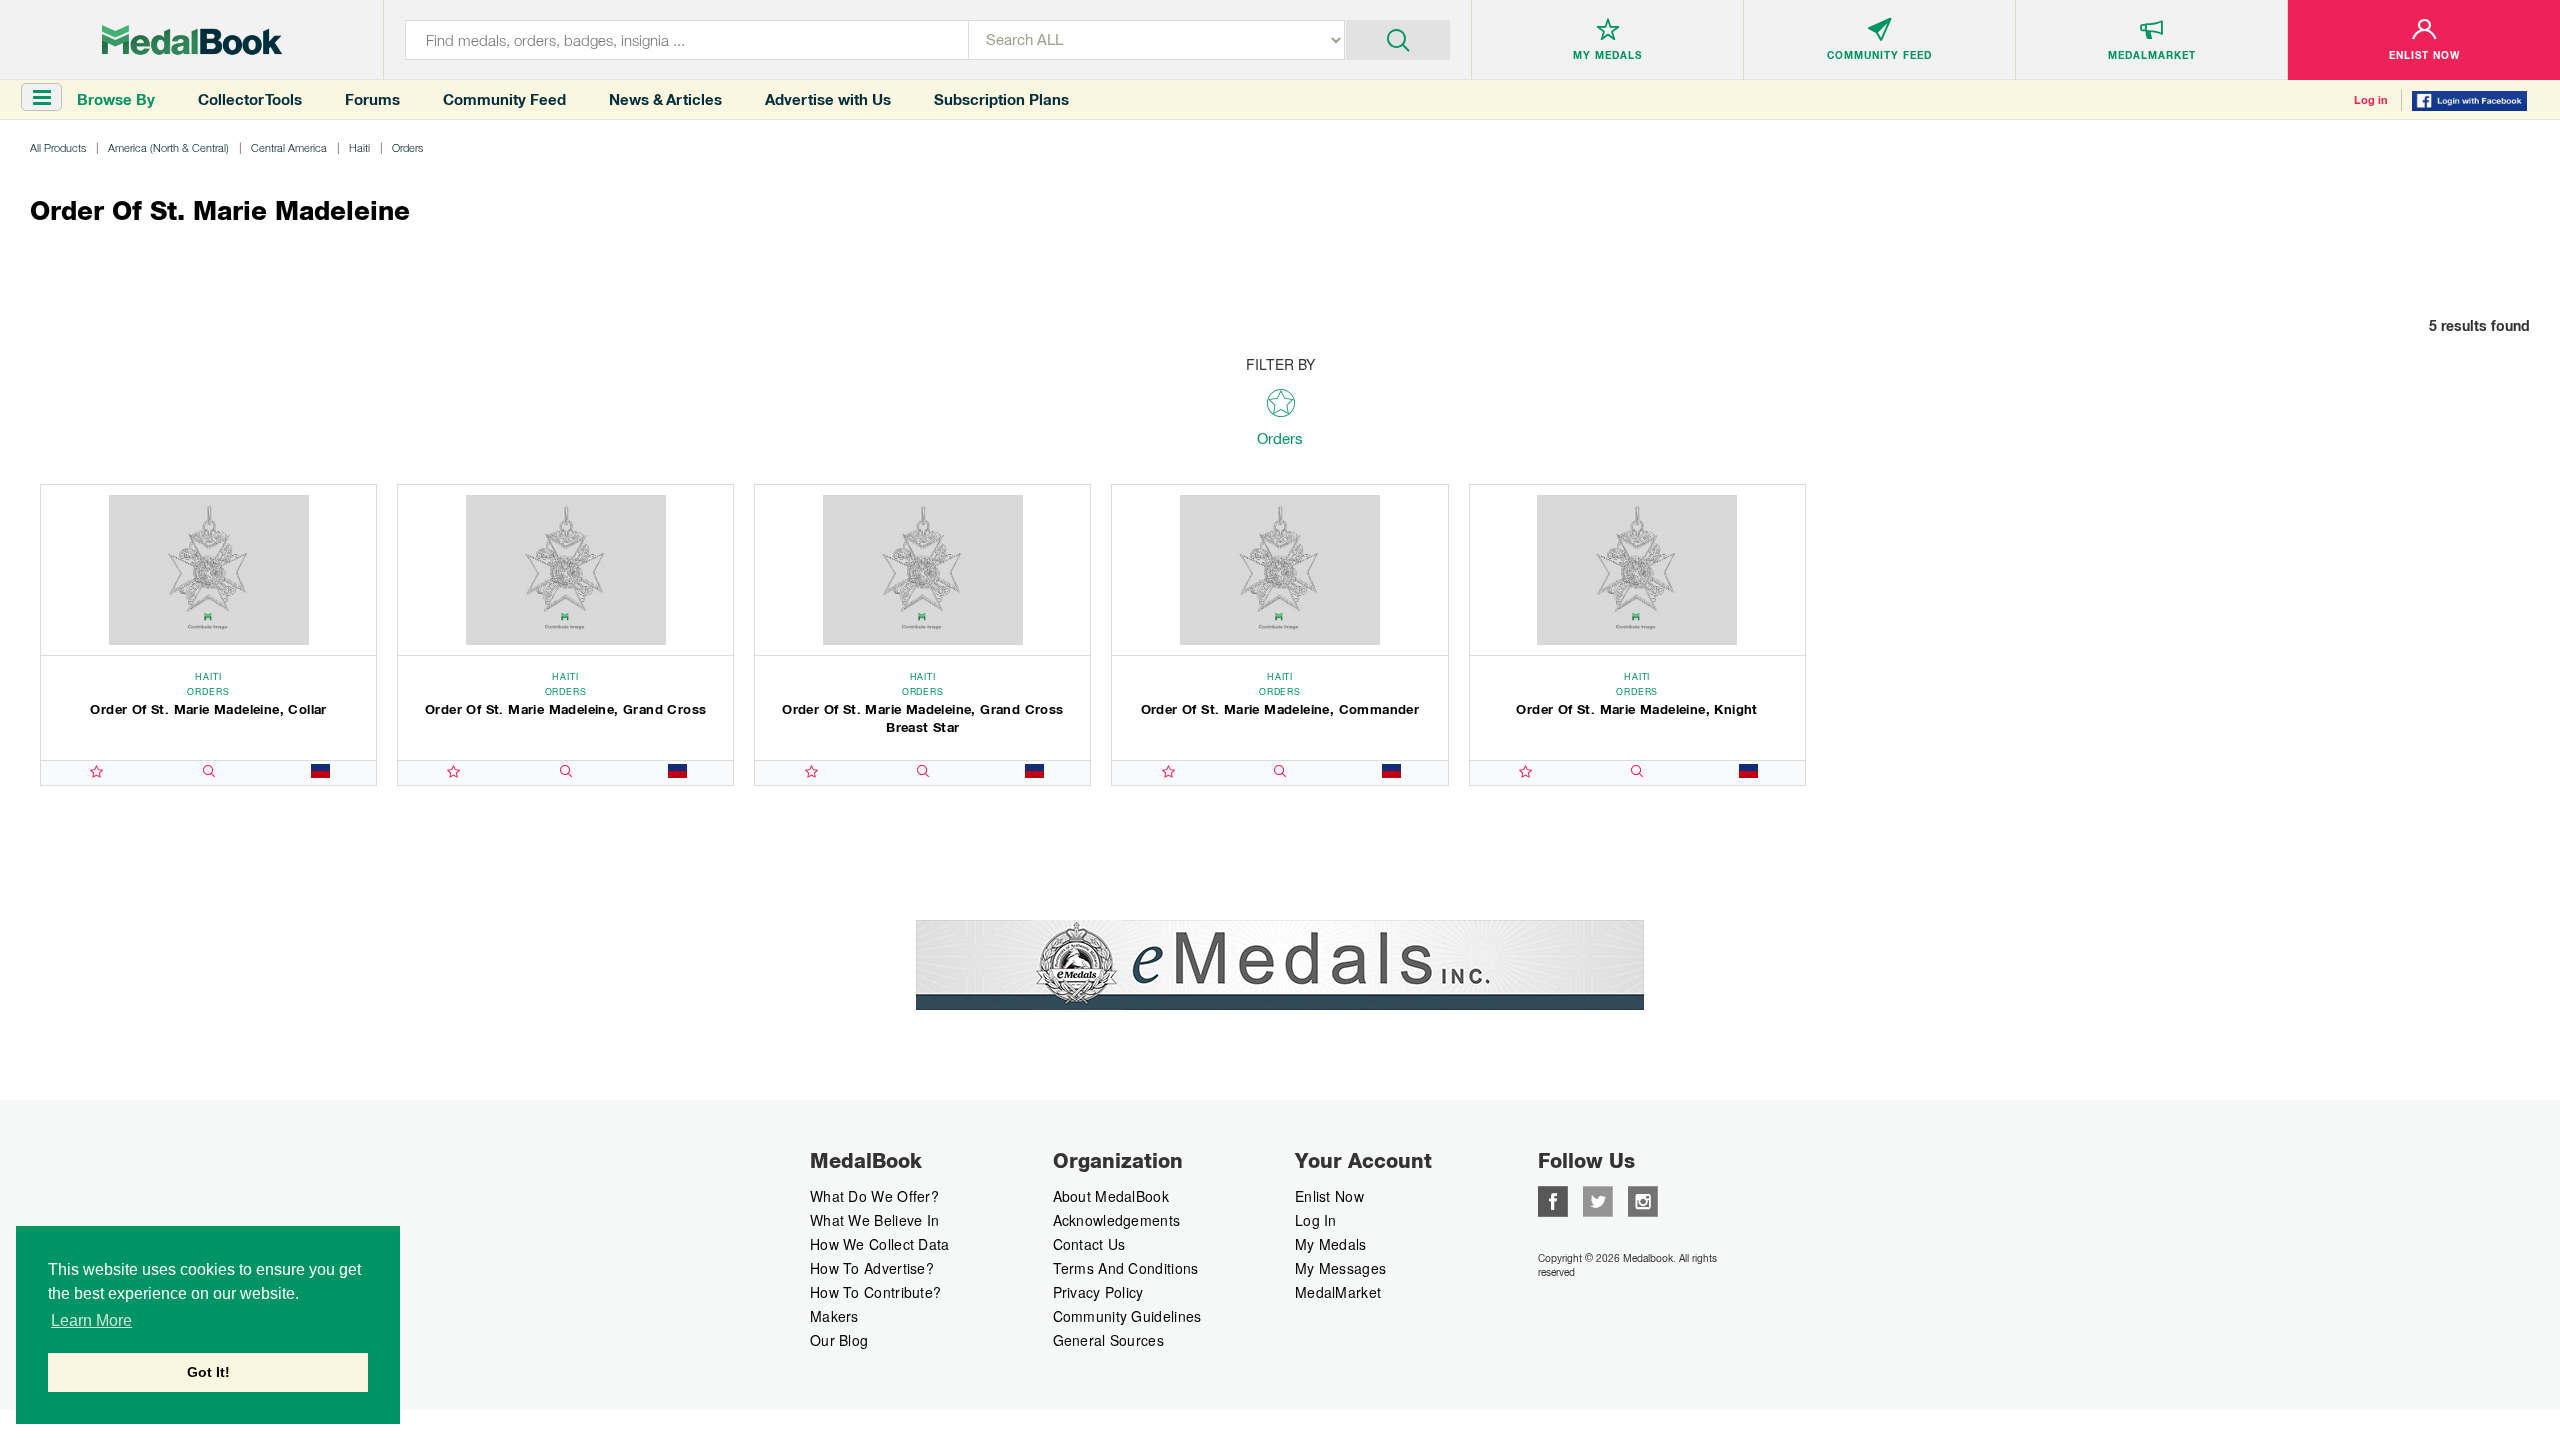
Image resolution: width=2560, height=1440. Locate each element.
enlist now (1329, 1196)
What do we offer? (874, 1196)
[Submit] (1398, 38)
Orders (407, 147)
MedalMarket (1338, 1292)
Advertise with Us (828, 99)
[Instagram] (1643, 1199)
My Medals (1331, 1244)
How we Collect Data (880, 1244)
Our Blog (839, 1340)
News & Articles (665, 99)
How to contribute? (875, 1292)
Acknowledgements (1117, 1220)
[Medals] (192, 40)
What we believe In (874, 1220)
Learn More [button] (91, 1320)
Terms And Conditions (1126, 1268)
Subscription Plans (1001, 99)
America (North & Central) (168, 147)
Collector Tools (250, 99)
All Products (58, 147)
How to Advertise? (872, 1268)
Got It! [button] (208, 1372)
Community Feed (504, 99)
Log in (2371, 100)
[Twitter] (1598, 1199)
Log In (1316, 1220)
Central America (289, 147)
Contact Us (1089, 1244)
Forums (372, 99)
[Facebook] (1553, 1199)
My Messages (1340, 1268)
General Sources (1109, 1340)
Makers (834, 1316)
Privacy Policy (1098, 1292)
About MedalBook (1111, 1196)
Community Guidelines (1127, 1316)
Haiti (359, 147)
